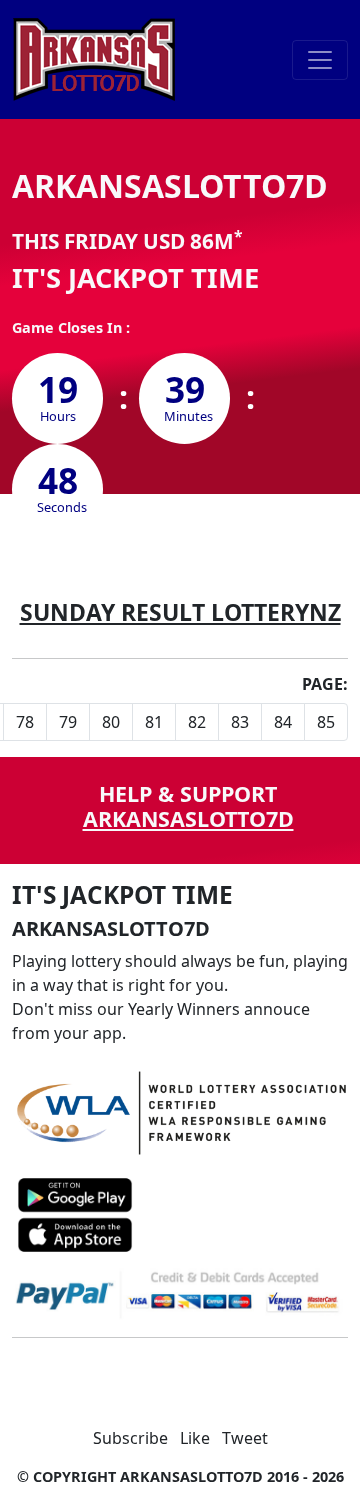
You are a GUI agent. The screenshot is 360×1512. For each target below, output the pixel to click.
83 (240, 722)
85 (326, 722)
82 (197, 722)
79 (68, 722)
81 (154, 722)
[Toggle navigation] (320, 60)
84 (283, 722)
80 (111, 722)
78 (25, 722)
